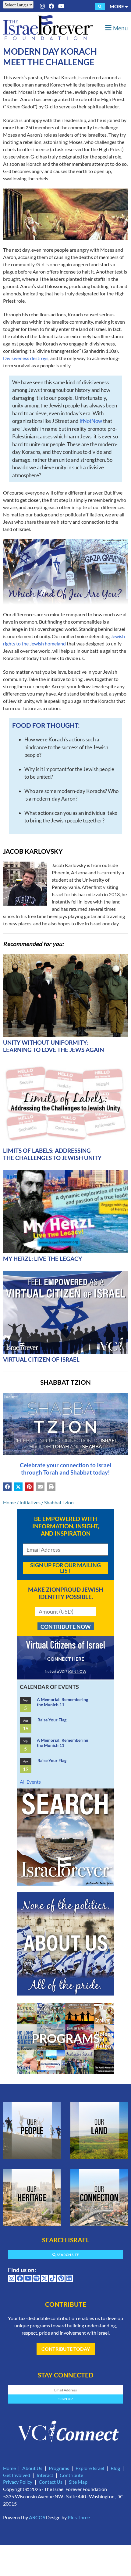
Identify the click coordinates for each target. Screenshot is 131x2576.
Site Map (78, 2482)
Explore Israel (90, 2468)
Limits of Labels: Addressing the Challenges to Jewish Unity (52, 1154)
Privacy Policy (18, 2482)
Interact (45, 2475)
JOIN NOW (77, 1671)
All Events (30, 1782)
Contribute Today (66, 2349)
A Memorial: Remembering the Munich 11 (62, 1702)
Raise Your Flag (52, 1720)
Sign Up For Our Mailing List (65, 1568)
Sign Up (66, 2399)
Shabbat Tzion (59, 1502)
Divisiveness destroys (26, 358)
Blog (115, 2468)
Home (9, 1502)
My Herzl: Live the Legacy (42, 1259)
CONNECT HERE (66, 1659)
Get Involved (17, 2475)
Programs (59, 2468)
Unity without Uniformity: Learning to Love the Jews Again (53, 1046)
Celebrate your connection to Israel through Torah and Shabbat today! (65, 1469)
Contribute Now (66, 1627)
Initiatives (30, 1502)
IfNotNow (91, 421)
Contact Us (51, 2482)
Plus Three (79, 2517)
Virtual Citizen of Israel (41, 1359)
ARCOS (37, 2517)
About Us (32, 2468)
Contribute (71, 2475)
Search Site (67, 2255)
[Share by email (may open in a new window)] (40, 1487)
